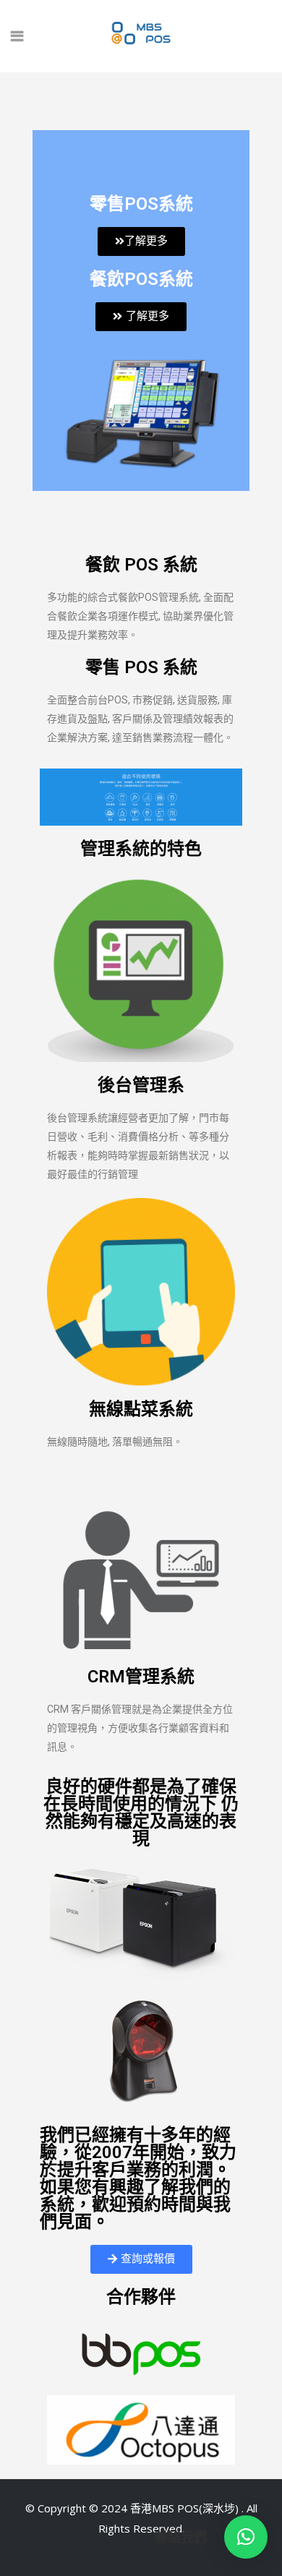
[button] (246, 2537)
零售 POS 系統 (141, 667)
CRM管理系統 (141, 1677)
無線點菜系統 (141, 1409)
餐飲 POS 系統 (141, 565)
